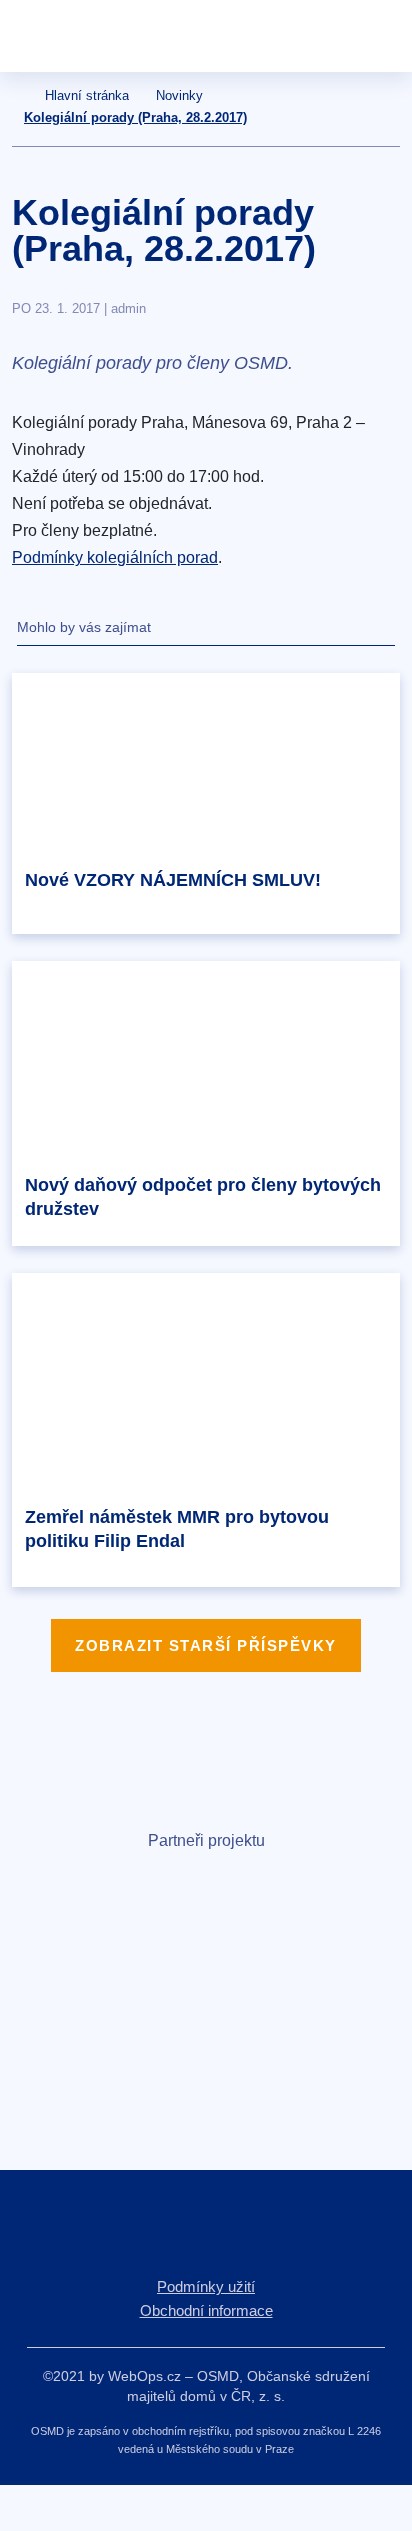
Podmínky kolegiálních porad (115, 557)
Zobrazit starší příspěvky (206, 1645)
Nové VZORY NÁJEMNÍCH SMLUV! (173, 880)
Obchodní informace (206, 2310)
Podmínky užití (206, 2286)
